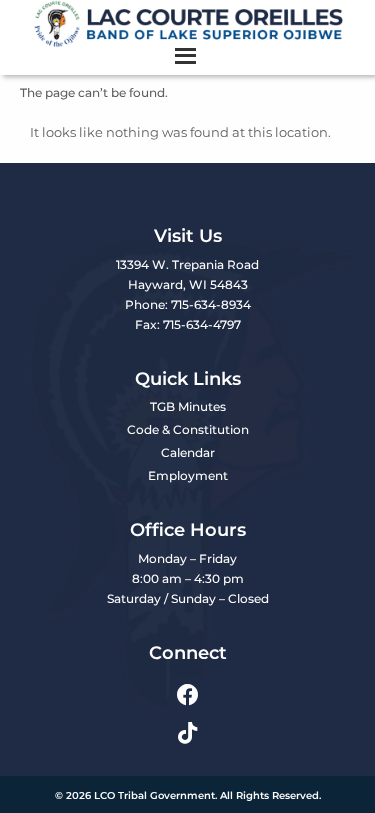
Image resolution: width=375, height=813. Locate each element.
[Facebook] (187, 695)
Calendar (188, 452)
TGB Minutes (188, 406)
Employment (188, 475)
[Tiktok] (187, 732)
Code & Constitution (188, 429)
